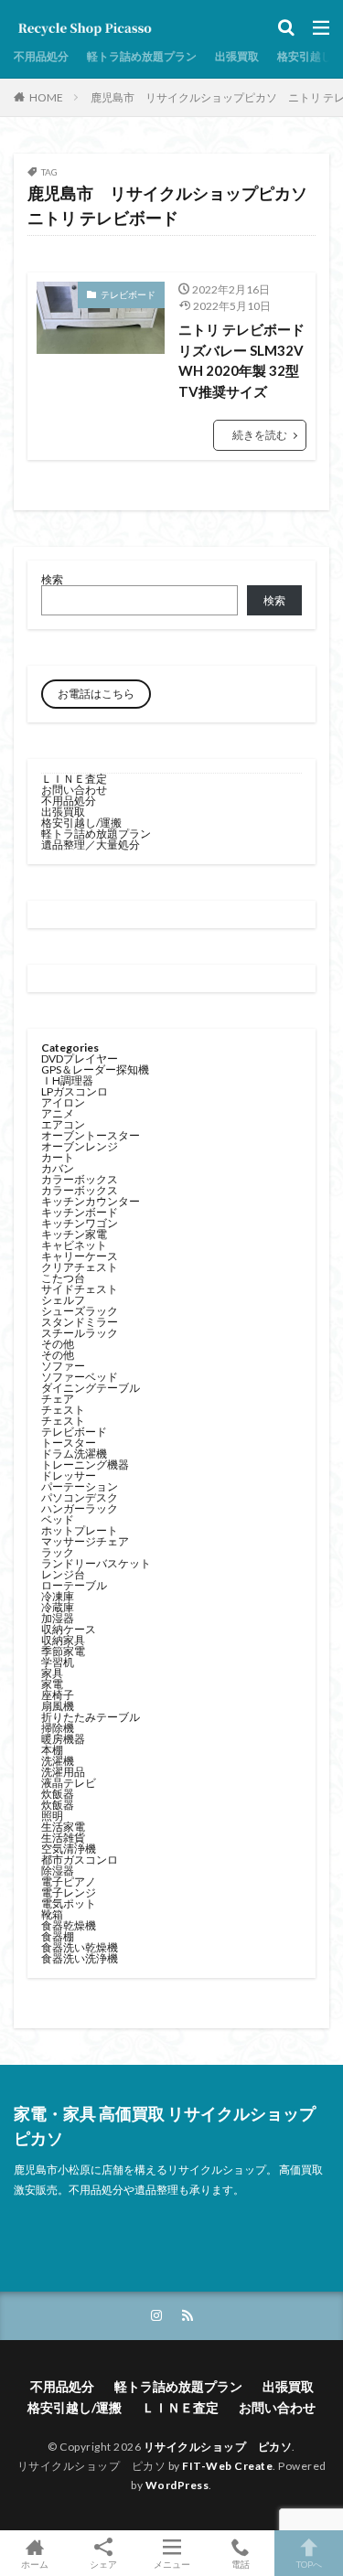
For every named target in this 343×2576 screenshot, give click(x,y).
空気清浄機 (69, 1849)
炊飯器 (58, 1794)
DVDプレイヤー (80, 1058)
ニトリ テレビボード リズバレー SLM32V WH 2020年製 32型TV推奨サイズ (241, 360)
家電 (52, 1684)
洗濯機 (58, 1761)
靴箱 (52, 1914)
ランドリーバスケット (96, 1563)
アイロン (63, 1102)
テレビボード (128, 294)
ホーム (35, 2564)
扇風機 (58, 1706)
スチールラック (80, 1333)
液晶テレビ (69, 1783)
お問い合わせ (74, 790)
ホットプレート (80, 1530)
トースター (69, 1443)
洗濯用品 (63, 1772)
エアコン (63, 1124)
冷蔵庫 (58, 1607)
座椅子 (58, 1695)
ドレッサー (69, 1475)
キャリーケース (80, 1256)
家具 (52, 1673)
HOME (46, 97)
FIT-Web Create (227, 2466)
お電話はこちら (96, 694)
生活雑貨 (63, 1838)
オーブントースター (91, 1135)
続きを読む (260, 435)
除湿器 (58, 1871)
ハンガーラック (80, 1508)
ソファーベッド (80, 1377)
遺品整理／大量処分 (91, 844)
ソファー (63, 1366)
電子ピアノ (69, 1881)
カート (58, 1157)
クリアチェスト (80, 1267)
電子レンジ (69, 1892)
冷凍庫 (58, 1596)
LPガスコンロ (75, 1091)
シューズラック (80, 1311)
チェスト (63, 1410)
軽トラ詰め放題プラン (142, 56)
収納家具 (63, 1640)
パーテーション (80, 1486)
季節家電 (63, 1651)
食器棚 (58, 1936)
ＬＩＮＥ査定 (74, 779)
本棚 (52, 1750)
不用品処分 (41, 56)
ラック (58, 1552)
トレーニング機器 (85, 1464)
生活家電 (63, 1827)
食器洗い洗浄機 (80, 1958)
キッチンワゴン (80, 1223)
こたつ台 (63, 1278)
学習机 (58, 1662)
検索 (52, 579)
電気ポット (69, 1903)
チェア (58, 1399)
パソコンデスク (80, 1497)
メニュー (172, 2564)
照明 (52, 1816)
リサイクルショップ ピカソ (218, 2447)
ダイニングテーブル (91, 1388)
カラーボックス (80, 1179)
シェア (103, 2564)
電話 (241, 2564)
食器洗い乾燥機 (80, 1947)
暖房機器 (63, 1739)
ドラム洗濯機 (74, 1454)
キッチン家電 (74, 1234)
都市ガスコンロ (80, 1860)
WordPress (177, 2485)
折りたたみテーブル (91, 1717)
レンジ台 (63, 1574)
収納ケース (69, 1629)
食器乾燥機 (69, 1925)
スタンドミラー (80, 1322)
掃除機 (58, 1728)
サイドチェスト (80, 1289)
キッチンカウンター (91, 1201)
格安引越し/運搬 (81, 823)
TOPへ (309, 2564)
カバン (58, 1168)
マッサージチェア (85, 1541)
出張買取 (237, 56)
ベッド (58, 1519)
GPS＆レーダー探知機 (95, 1069)
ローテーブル (74, 1585)
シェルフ (63, 1300)
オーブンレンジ (80, 1146)
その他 (58, 1344)
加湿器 (58, 1618)
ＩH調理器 (67, 1080)
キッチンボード (80, 1212)
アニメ (58, 1113)
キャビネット (74, 1245)
